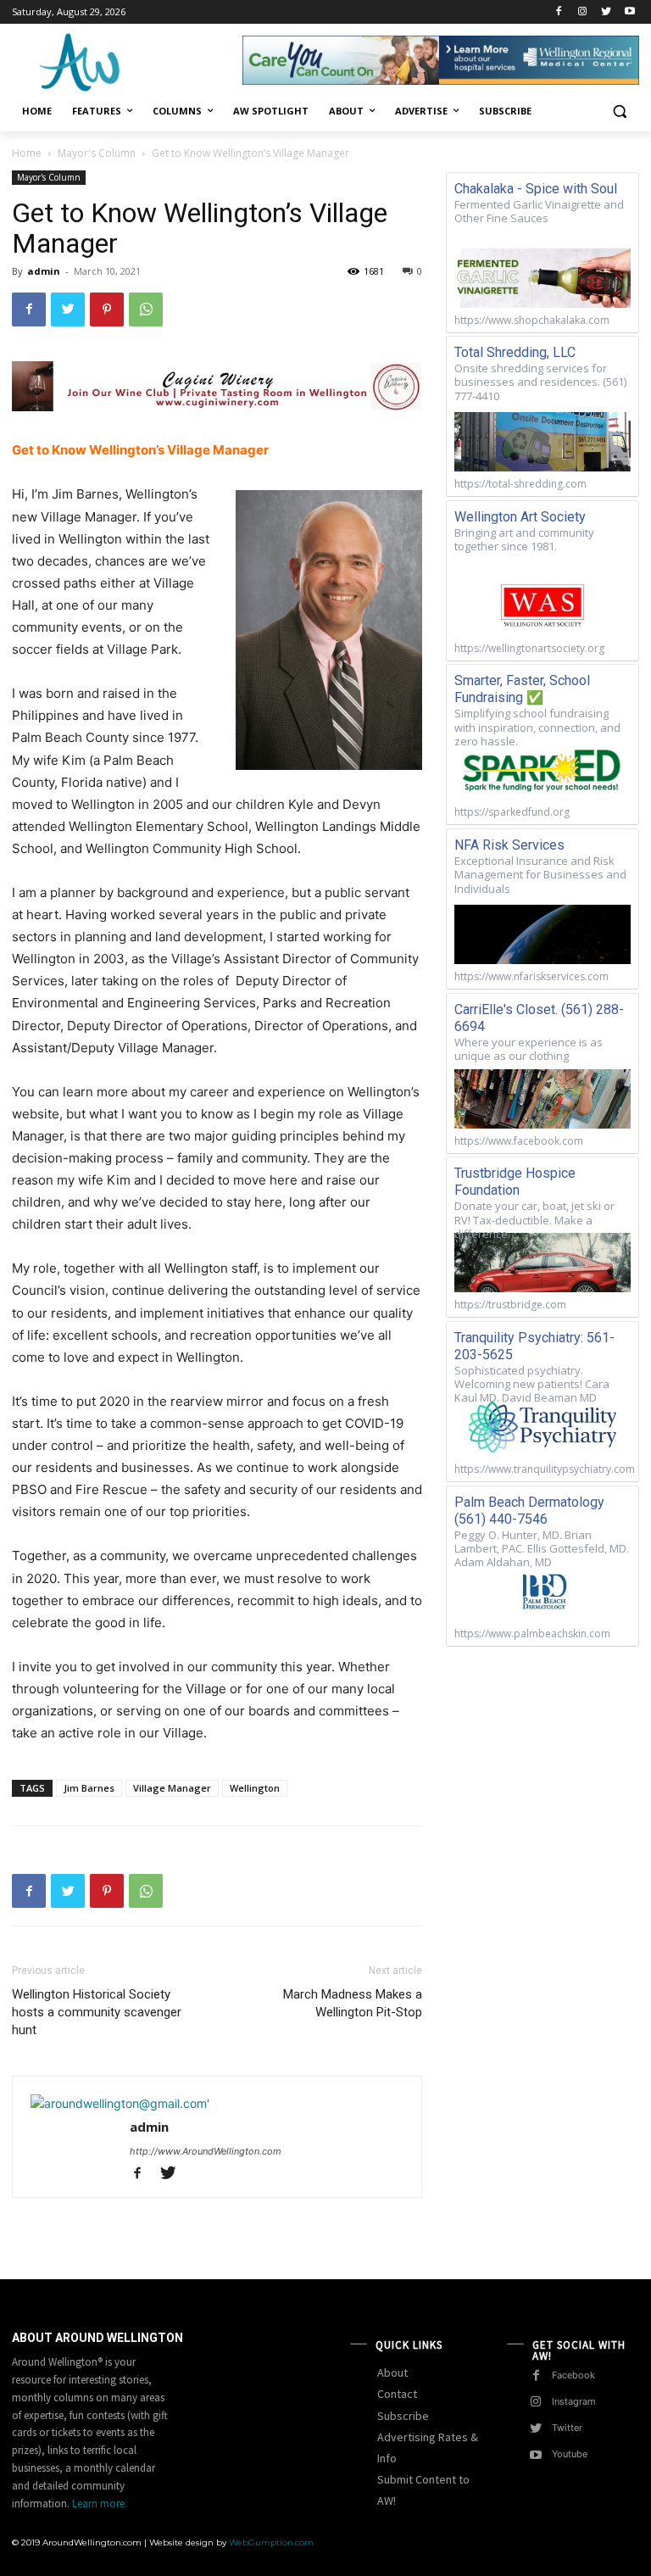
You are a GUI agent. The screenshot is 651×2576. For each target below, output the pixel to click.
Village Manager (172, 1788)
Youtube (570, 2454)
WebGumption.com (271, 2543)
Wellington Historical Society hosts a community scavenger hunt (97, 2012)
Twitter (567, 2428)
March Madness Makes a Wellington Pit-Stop (353, 2003)
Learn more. (100, 2504)
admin (44, 271)
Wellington (255, 1788)
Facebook (573, 2375)
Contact (397, 2394)
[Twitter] (606, 12)
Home (27, 153)
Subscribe (403, 2416)
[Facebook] (559, 12)
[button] (619, 112)
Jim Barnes (89, 1788)
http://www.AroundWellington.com (206, 2151)
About (392, 2372)
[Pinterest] (107, 309)
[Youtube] (629, 12)
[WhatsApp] (146, 309)
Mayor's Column (97, 153)
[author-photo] (120, 2103)
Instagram (574, 2401)
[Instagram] (583, 12)
